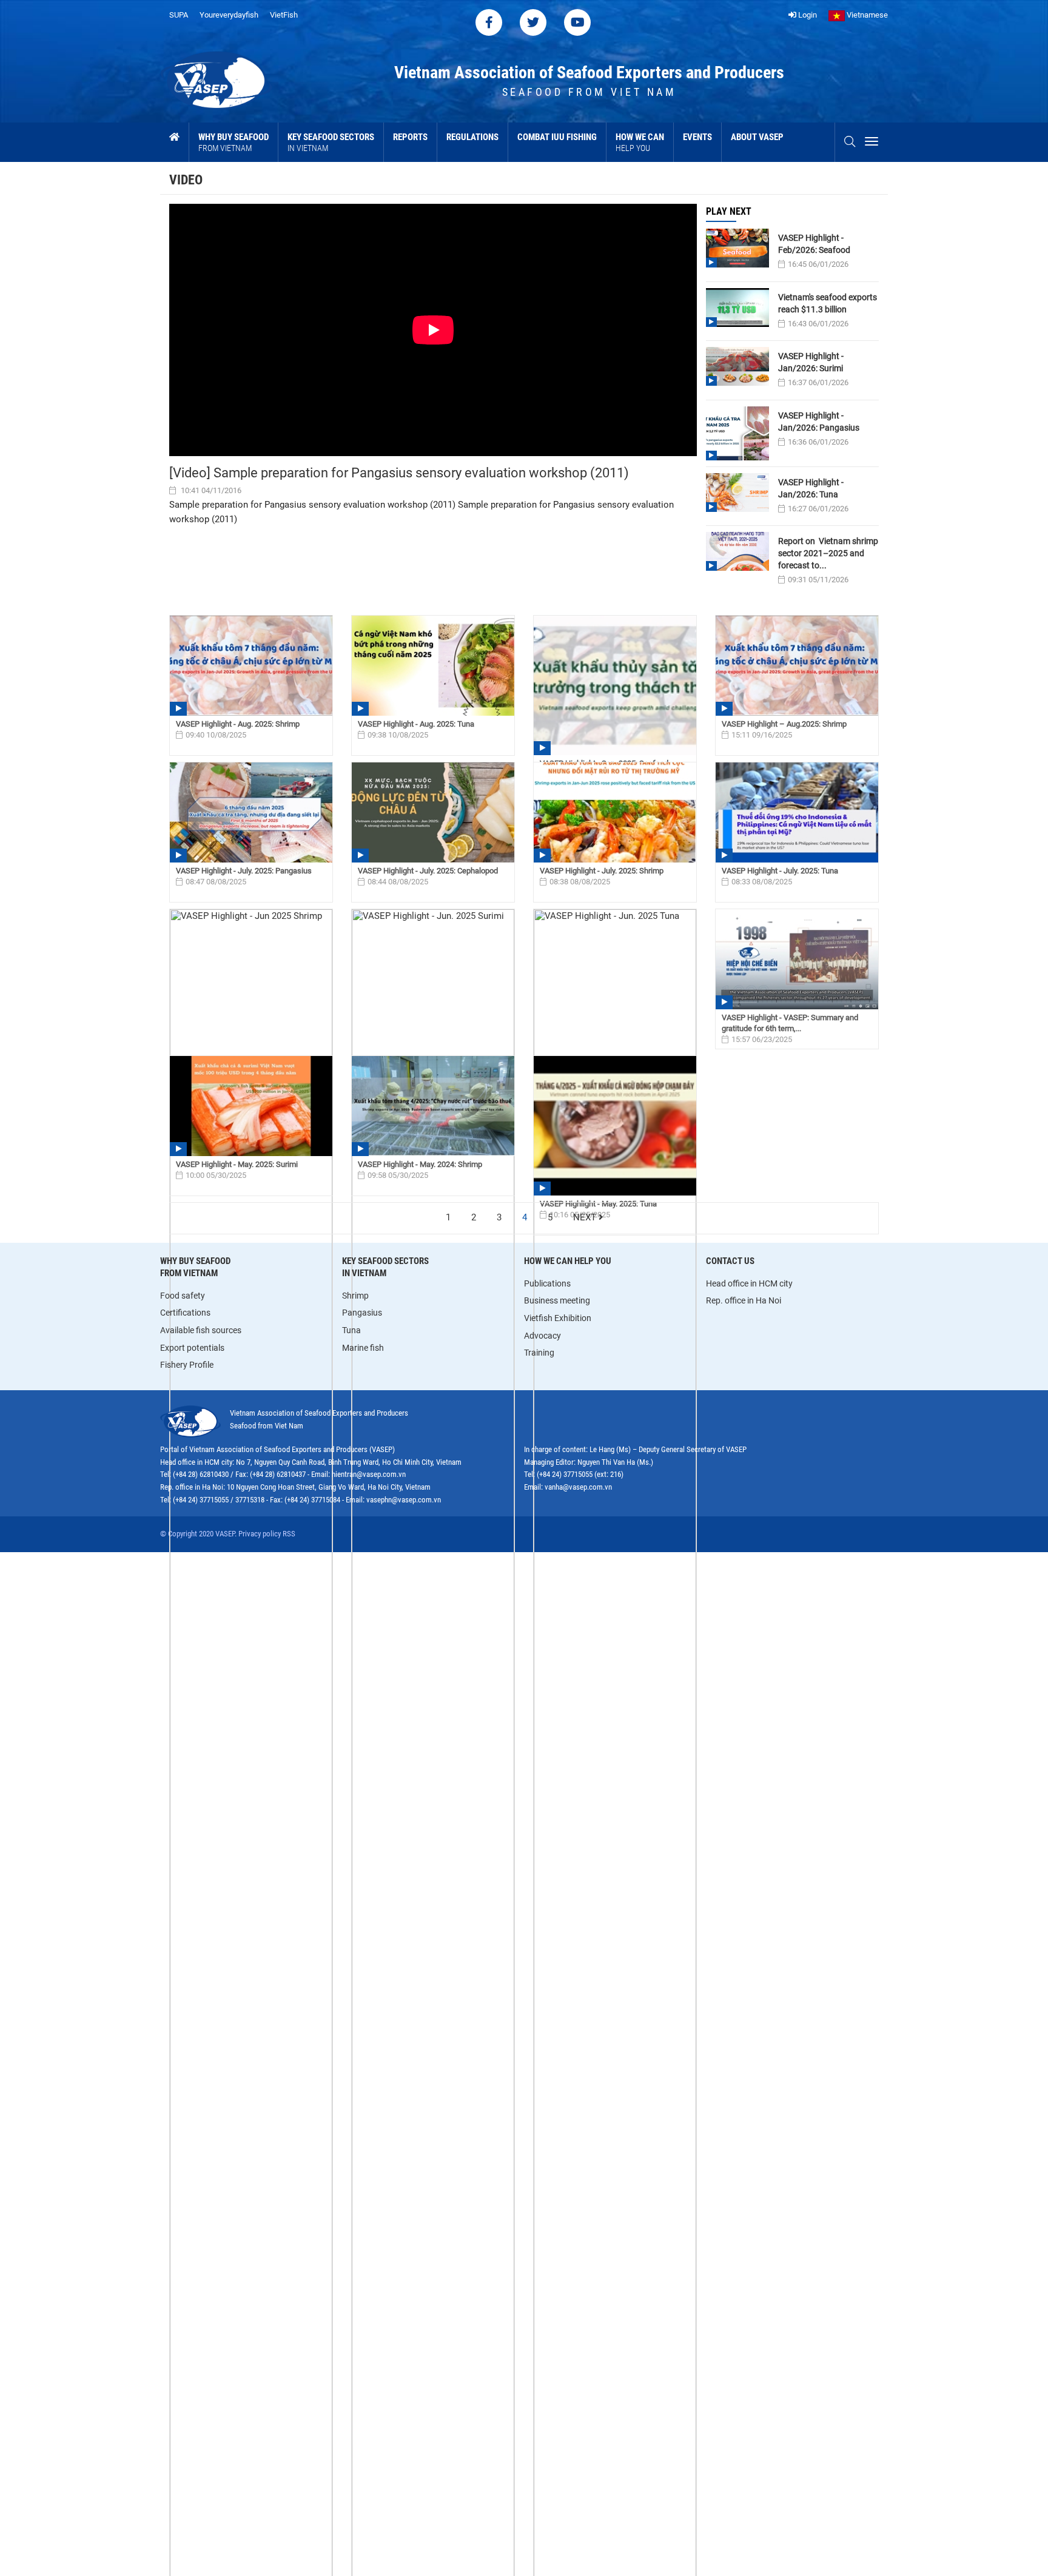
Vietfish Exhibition (558, 1318)
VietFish (284, 15)
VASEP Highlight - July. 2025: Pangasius (244, 871)
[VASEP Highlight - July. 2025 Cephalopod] (433, 812)
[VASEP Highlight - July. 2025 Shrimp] (615, 812)
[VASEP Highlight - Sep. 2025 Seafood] (615, 685)
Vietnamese (866, 15)
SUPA (179, 15)
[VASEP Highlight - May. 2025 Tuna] (615, 1126)
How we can (640, 142)
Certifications (185, 1313)
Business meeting (557, 1300)
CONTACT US (730, 1261)
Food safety (183, 1296)
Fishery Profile (187, 1365)
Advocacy (542, 1336)
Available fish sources (201, 1330)
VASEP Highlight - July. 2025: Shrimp (602, 871)
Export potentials (192, 1348)
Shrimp (355, 1296)
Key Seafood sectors (331, 142)
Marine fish (363, 1348)
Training (539, 1353)
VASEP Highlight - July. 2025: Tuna (780, 871)
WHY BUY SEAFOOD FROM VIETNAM (195, 1267)
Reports (410, 137)
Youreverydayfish (229, 15)
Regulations (472, 137)
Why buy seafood (233, 142)
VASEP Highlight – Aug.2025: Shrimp (784, 724)
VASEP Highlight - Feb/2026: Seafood (814, 244)
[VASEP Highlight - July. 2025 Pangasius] (251, 812)
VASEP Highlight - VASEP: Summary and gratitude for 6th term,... (790, 1023)
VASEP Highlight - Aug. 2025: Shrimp (238, 724)
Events (697, 137)
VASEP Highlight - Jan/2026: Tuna (811, 488)
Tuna (351, 1330)
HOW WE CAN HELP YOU (568, 1261)
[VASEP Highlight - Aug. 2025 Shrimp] (251, 666)
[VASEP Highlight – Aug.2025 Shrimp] (797, 666)
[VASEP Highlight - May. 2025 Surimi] (251, 1106)
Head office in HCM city (749, 1283)
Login (807, 15)
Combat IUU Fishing (557, 137)
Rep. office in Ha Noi (744, 1300)
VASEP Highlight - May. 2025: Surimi (237, 1164)
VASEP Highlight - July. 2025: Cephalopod (428, 871)
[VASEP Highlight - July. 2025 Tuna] (797, 812)
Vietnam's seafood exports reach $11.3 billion (828, 303)
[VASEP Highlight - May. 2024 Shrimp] (433, 1106)
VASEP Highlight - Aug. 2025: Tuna (416, 724)
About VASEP (757, 137)
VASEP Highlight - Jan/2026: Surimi (811, 362)
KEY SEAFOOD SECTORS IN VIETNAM (385, 1267)
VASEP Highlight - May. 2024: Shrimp (420, 1164)
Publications (547, 1283)
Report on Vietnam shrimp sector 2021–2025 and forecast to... (828, 553)
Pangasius (362, 1313)
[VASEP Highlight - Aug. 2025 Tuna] (433, 666)
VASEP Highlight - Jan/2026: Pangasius (819, 422)
